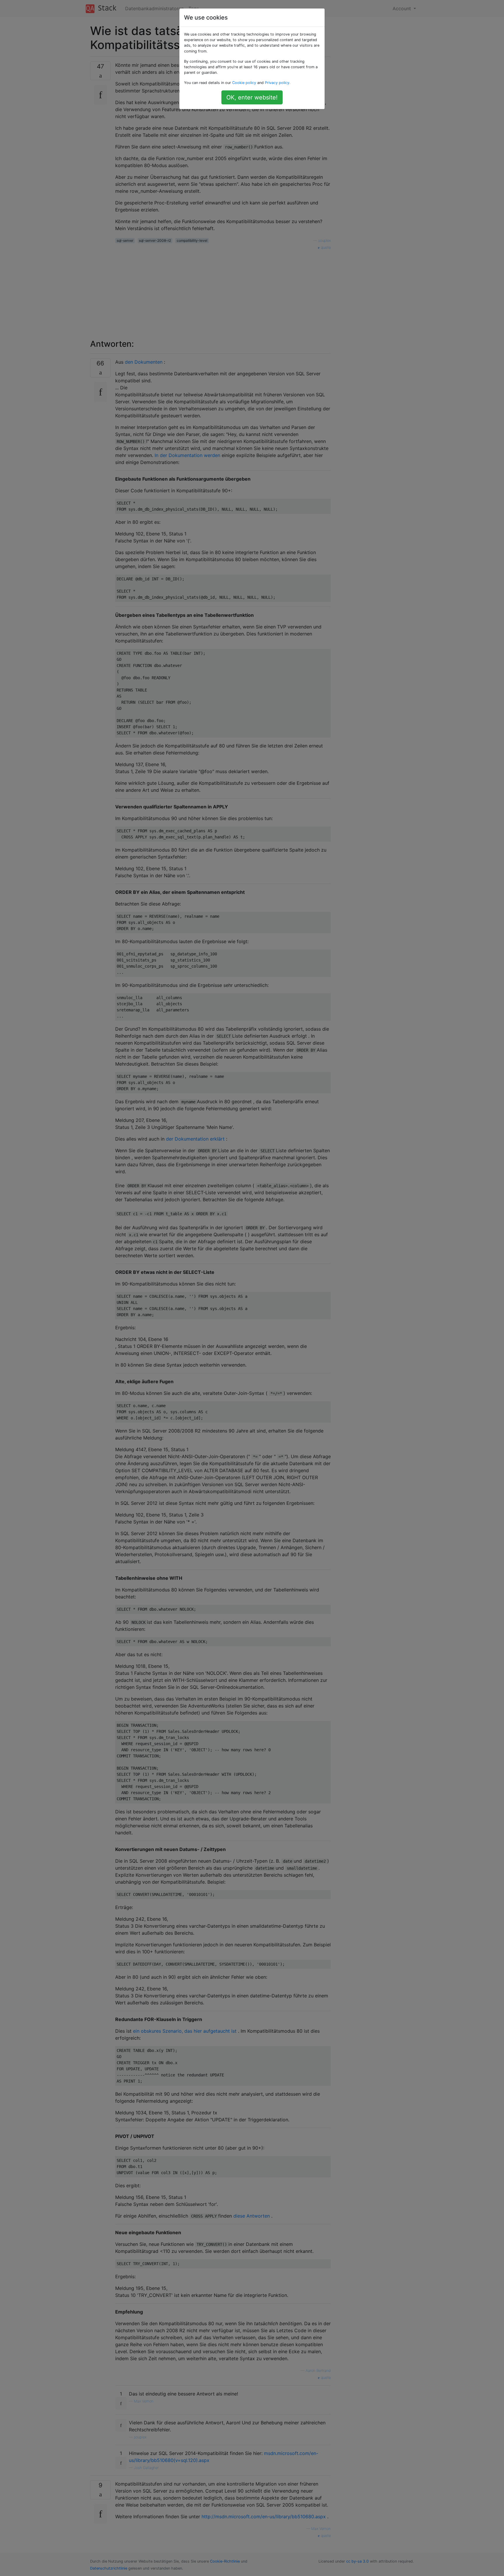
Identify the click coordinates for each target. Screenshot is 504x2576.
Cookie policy (244, 83)
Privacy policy (277, 83)
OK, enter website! (252, 97)
